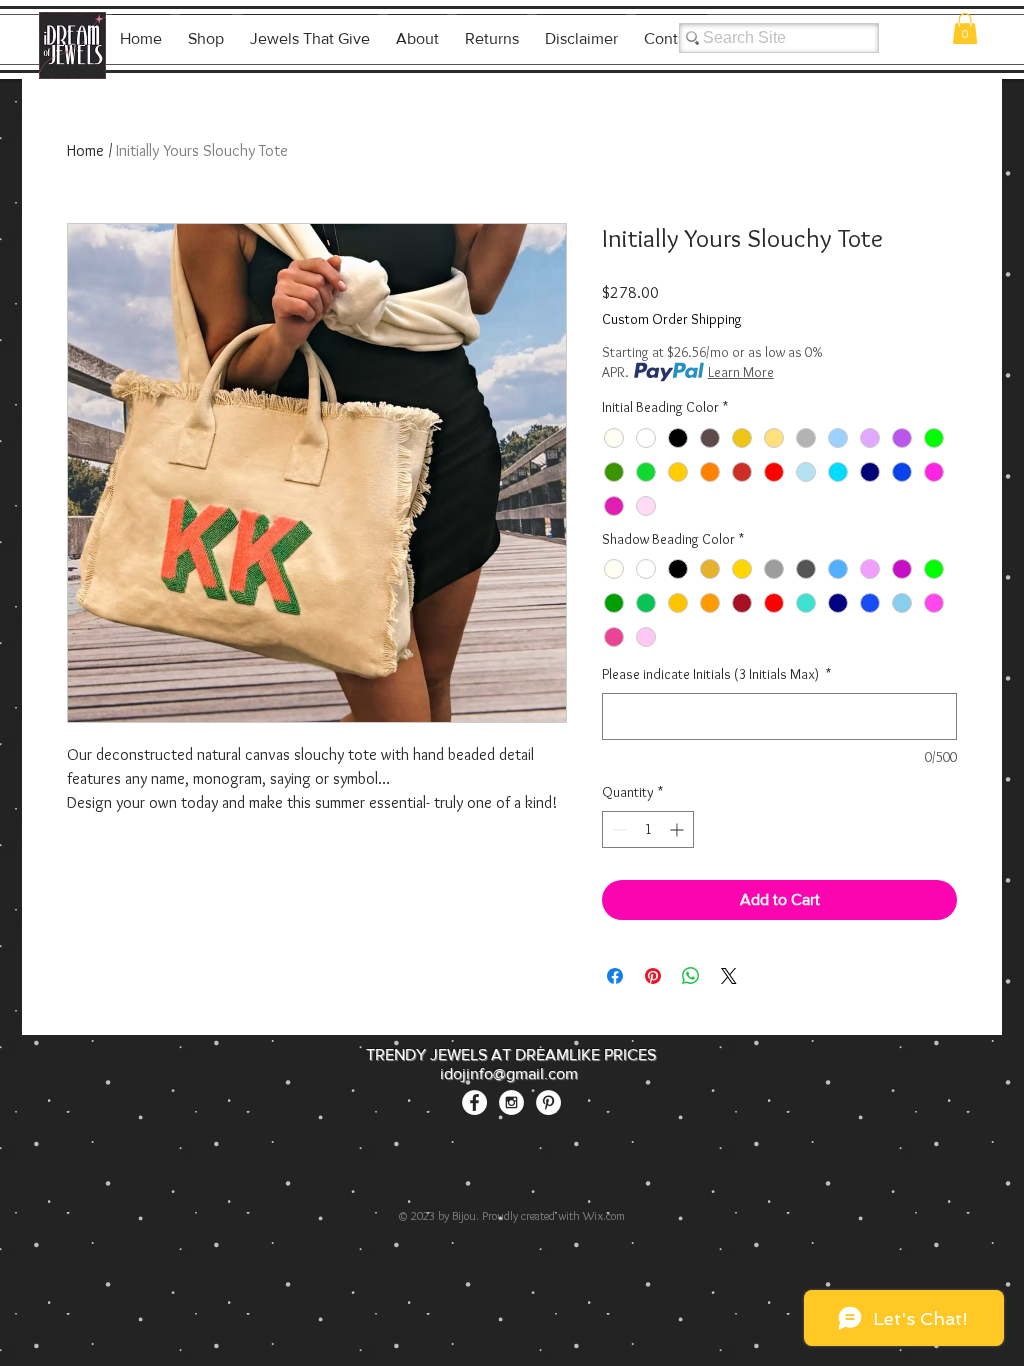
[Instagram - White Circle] (511, 1102)
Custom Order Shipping (672, 319)
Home (85, 150)
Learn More (741, 372)
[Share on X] (729, 976)
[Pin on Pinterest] (653, 976)
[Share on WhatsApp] (691, 976)
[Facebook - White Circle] (474, 1102)
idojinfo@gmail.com (509, 1073)
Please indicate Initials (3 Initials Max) (716, 674)
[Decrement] (617, 829)
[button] (965, 28)
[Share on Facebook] (615, 976)
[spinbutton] (648, 829)
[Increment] (678, 829)
